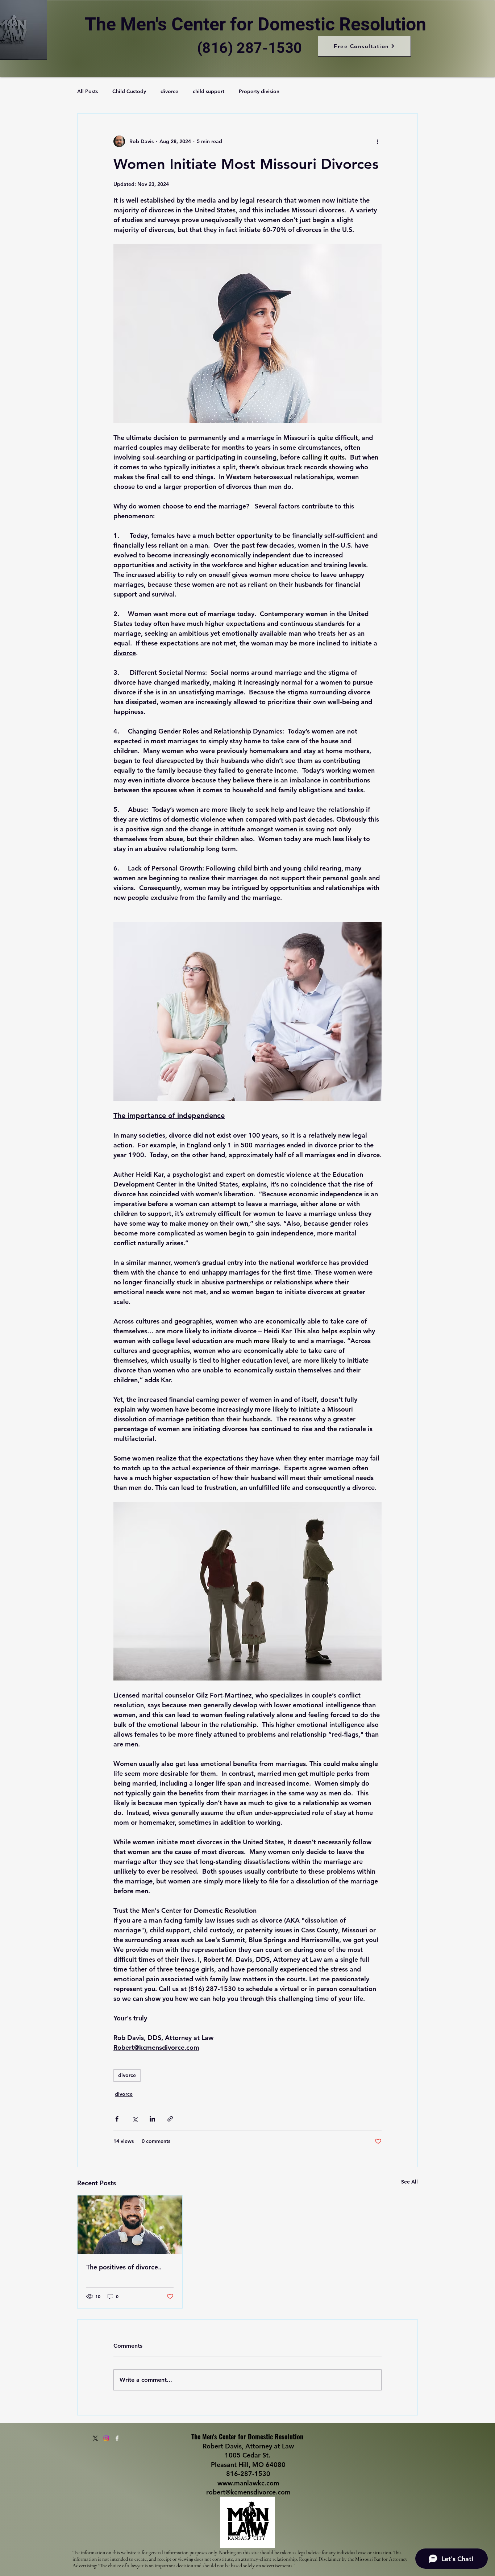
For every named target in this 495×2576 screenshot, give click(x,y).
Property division (259, 91)
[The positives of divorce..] (130, 2225)
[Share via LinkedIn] (152, 2119)
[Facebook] (117, 2438)
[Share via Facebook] (117, 2119)
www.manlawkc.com (248, 2483)
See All (409, 2182)
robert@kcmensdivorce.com (248, 2492)
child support (209, 91)
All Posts (88, 91)
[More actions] (377, 141)
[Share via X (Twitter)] (135, 2119)
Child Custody (129, 91)
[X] (95, 2438)
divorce (169, 91)
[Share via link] (170, 2119)
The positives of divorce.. (124, 2267)
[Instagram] (106, 2438)
